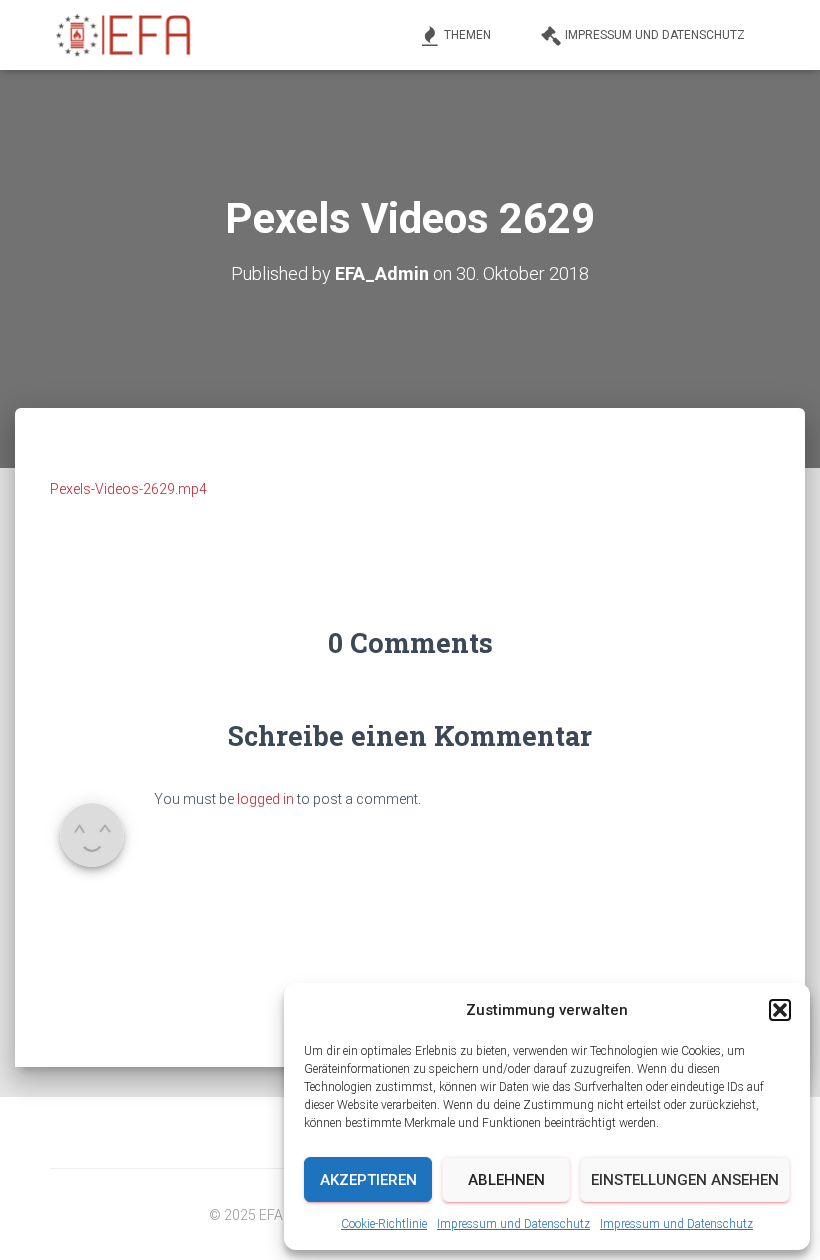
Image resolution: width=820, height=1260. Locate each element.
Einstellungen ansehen (685, 1180)
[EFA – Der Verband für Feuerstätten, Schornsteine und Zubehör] (125, 35)
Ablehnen (506, 1180)
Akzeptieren (368, 1180)
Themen (467, 35)
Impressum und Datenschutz (513, 1224)
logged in (265, 799)
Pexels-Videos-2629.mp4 (128, 489)
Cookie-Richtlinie (384, 1224)
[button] (780, 1010)
